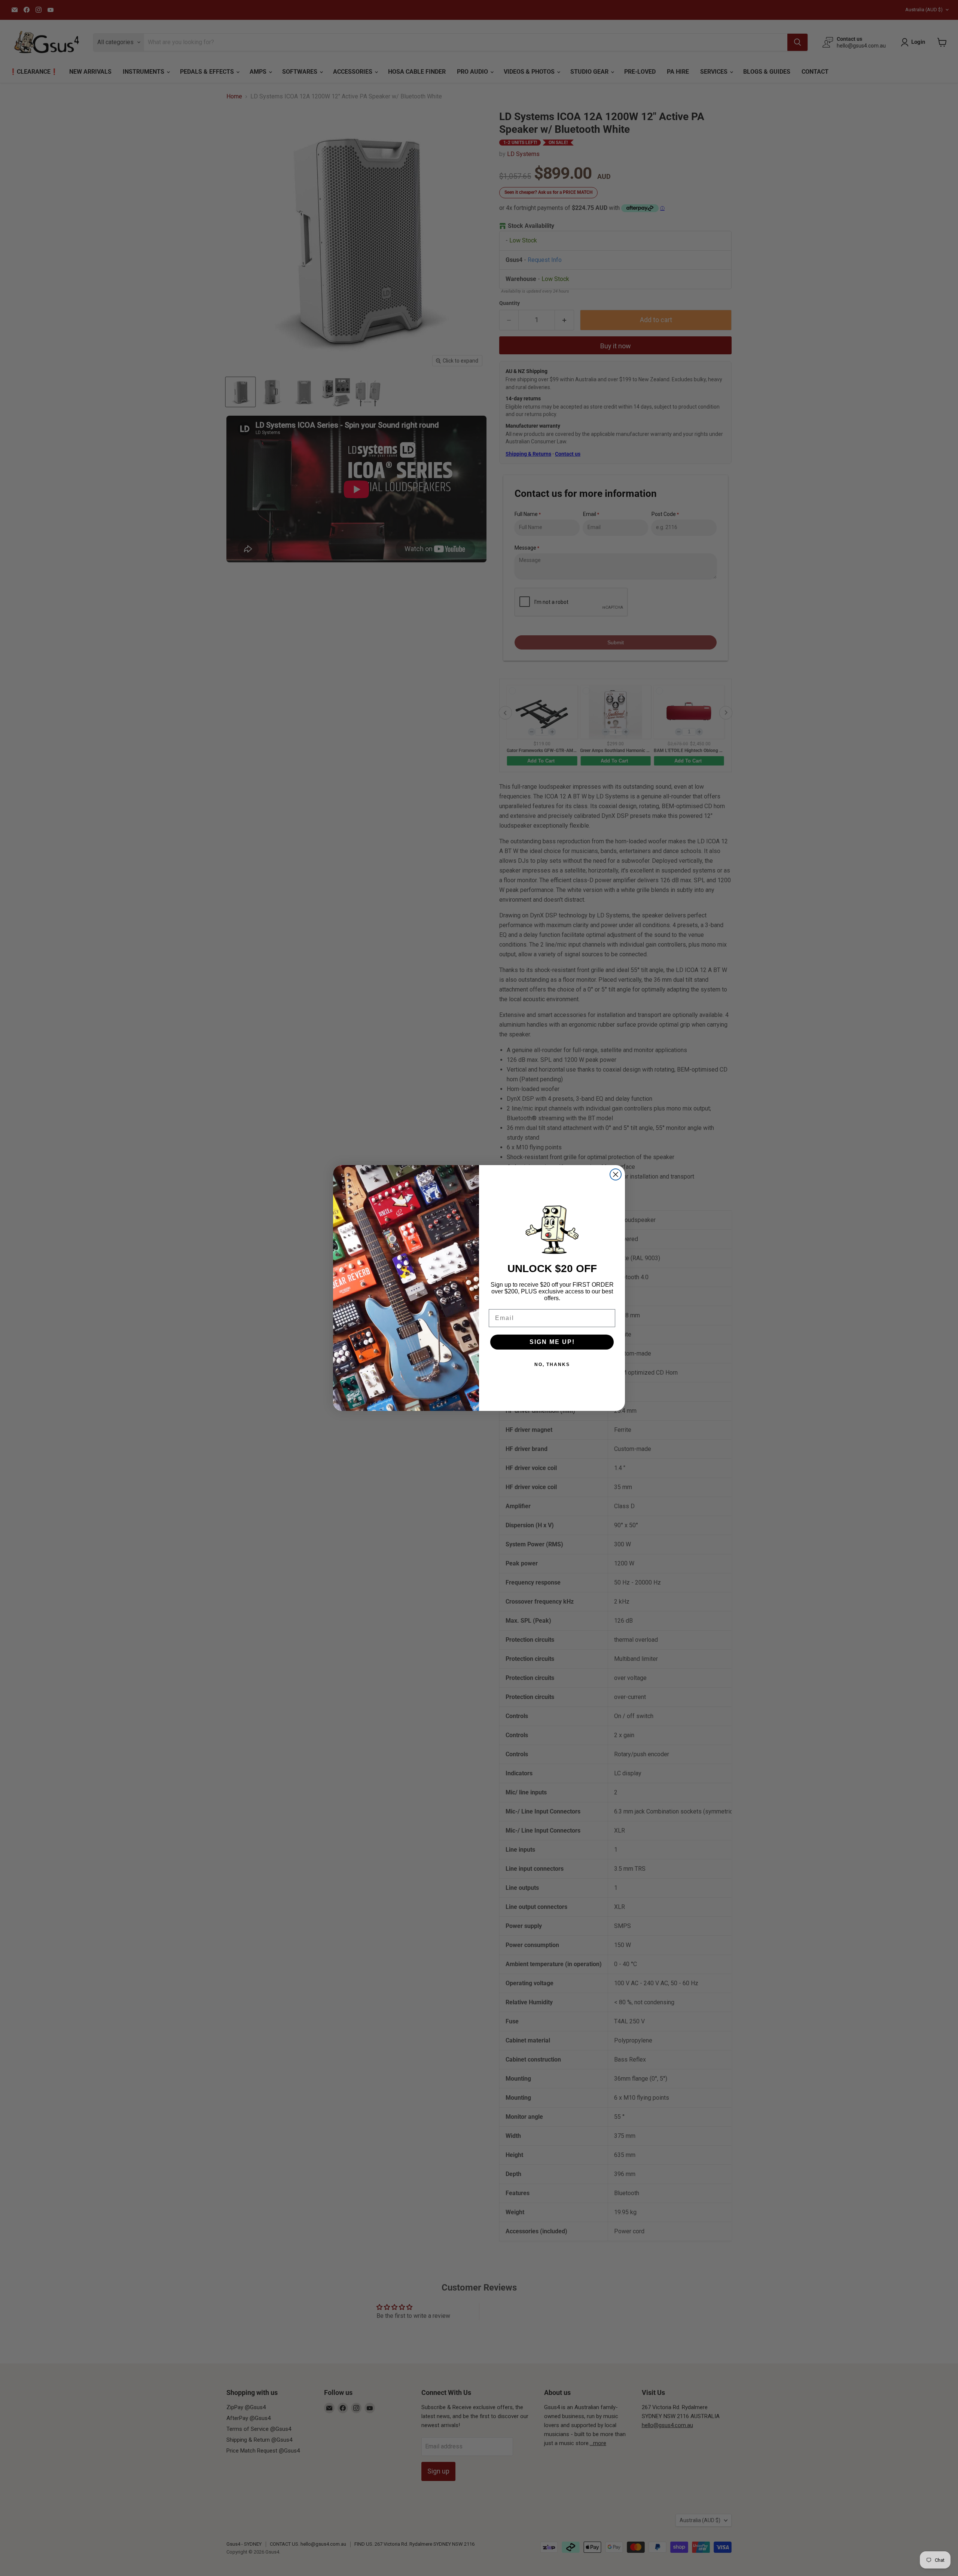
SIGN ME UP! (552, 1342)
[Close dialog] (616, 1174)
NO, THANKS (552, 1365)
